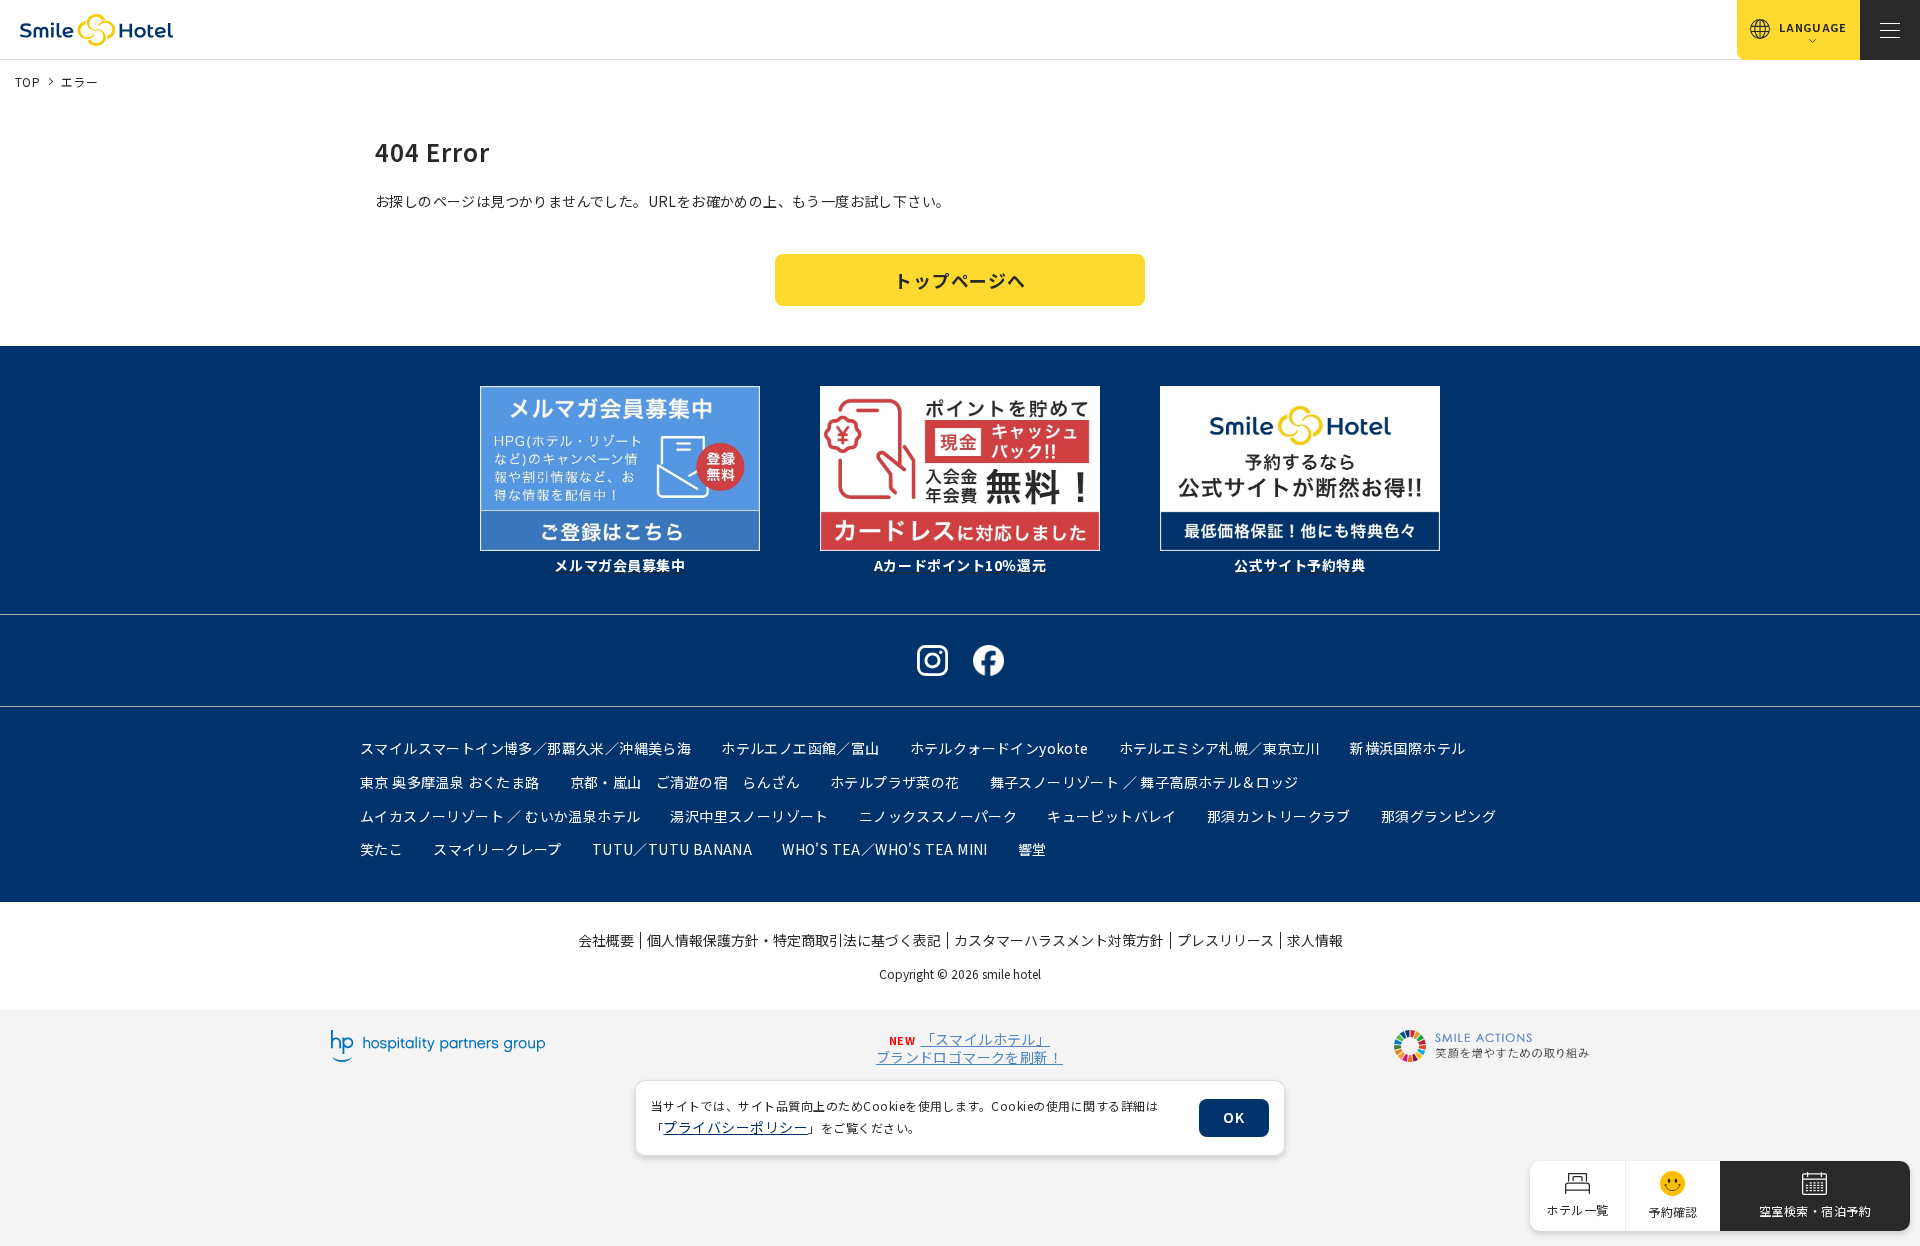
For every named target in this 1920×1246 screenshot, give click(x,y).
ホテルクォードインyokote (999, 748)
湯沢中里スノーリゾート (749, 816)
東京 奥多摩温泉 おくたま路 (450, 782)
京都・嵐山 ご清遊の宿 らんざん (685, 782)
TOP (27, 81)
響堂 (1032, 849)
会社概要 (606, 940)
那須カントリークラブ (1279, 816)
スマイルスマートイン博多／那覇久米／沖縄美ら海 (525, 748)
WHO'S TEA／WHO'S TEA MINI (885, 849)
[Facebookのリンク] (988, 660)
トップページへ (959, 280)
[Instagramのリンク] (932, 660)
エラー (79, 81)
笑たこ (381, 849)
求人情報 (1315, 940)
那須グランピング (1438, 816)
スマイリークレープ (497, 849)
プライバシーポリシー (735, 1127)
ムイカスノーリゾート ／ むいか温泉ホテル (500, 816)
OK (1233, 1117)
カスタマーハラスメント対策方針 (1059, 940)
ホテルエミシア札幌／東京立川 (1220, 748)
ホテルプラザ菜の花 (895, 782)
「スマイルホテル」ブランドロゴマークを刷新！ (969, 1048)
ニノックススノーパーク (938, 816)
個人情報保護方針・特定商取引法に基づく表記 (794, 940)
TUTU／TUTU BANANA (672, 849)
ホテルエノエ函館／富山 (800, 748)
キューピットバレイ (1112, 816)
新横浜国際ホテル (1407, 748)
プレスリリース (1225, 940)
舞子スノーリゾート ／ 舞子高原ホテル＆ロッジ (1144, 782)
